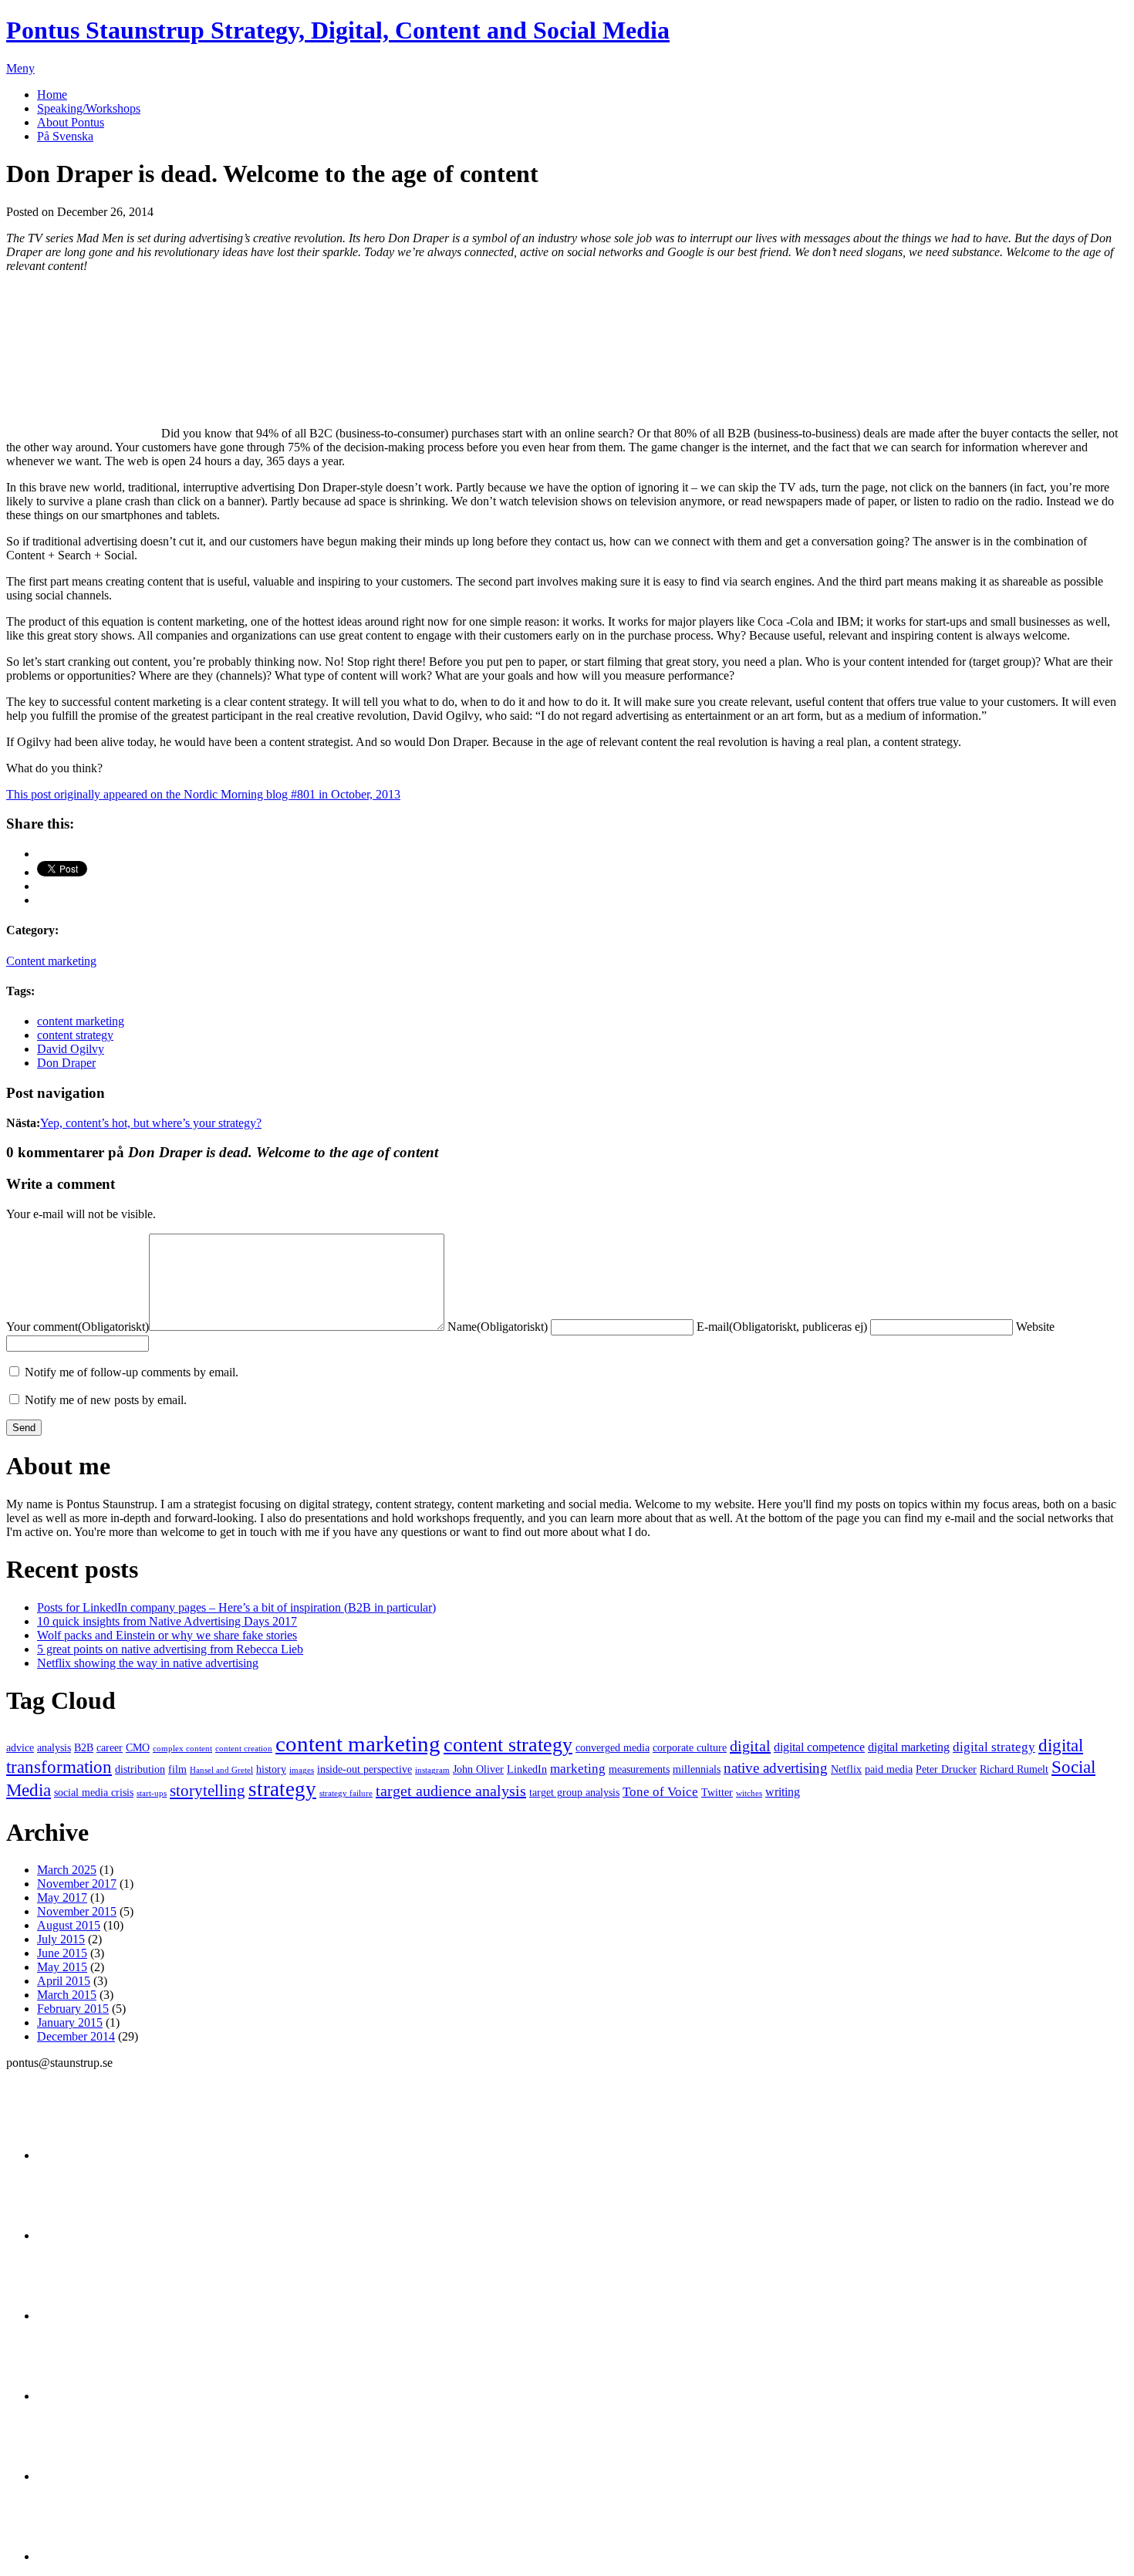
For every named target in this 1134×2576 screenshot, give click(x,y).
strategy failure (346, 1793)
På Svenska (65, 136)
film (177, 1769)
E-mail (782, 1327)
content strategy (75, 1035)
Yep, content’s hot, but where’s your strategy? (151, 1123)
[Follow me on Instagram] (76, 2396)
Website (1035, 1327)
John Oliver (478, 1769)
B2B (84, 1748)
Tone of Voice (660, 1791)
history (271, 1769)
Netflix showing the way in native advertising (148, 1663)
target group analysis (574, 1793)
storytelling (208, 1791)
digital (750, 1746)
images (302, 1770)
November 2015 (77, 1911)
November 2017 (77, 1884)
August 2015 (69, 1925)
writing (783, 1792)
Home (52, 95)
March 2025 (67, 1870)
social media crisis (94, 1793)
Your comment (78, 1327)
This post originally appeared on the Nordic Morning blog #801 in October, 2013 (203, 794)
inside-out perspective (364, 1769)
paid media (889, 1769)
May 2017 (62, 1897)
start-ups (152, 1793)
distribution (140, 1769)
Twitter (717, 1793)
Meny (20, 68)
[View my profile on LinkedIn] (76, 2235)
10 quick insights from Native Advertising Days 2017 (167, 1621)
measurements (639, 1769)
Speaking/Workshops (89, 108)
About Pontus (71, 122)
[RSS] (76, 2556)
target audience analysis (451, 1791)
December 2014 (76, 2036)
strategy (282, 1789)
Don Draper (66, 1063)
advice (20, 1748)
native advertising (776, 1768)
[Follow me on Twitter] (76, 2155)
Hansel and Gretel (221, 1770)
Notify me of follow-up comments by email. (132, 1372)
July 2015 (61, 1939)
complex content (182, 1749)
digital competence (819, 1747)
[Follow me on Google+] (76, 2316)
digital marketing (909, 1747)
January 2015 (70, 2022)
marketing (578, 1768)
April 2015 (64, 1981)
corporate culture (690, 1748)
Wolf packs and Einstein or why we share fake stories (167, 1635)
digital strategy (994, 1747)
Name (498, 1327)
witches (749, 1793)
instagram (432, 1770)
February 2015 (73, 2009)
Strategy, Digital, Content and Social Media (338, 30)
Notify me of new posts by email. (106, 1400)
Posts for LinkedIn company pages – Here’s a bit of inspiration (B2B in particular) (236, 1607)
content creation (244, 1749)
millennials (697, 1769)
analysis (54, 1748)
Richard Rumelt (1014, 1769)
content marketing (81, 1021)
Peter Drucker (946, 1769)
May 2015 (62, 1967)
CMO (138, 1748)
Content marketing (51, 961)
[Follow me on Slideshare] (76, 2476)
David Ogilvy (71, 1049)
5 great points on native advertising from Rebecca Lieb (170, 1649)
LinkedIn (527, 1769)
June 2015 (62, 1953)
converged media (613, 1748)
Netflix (846, 1769)
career (110, 1748)
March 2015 (67, 1995)
